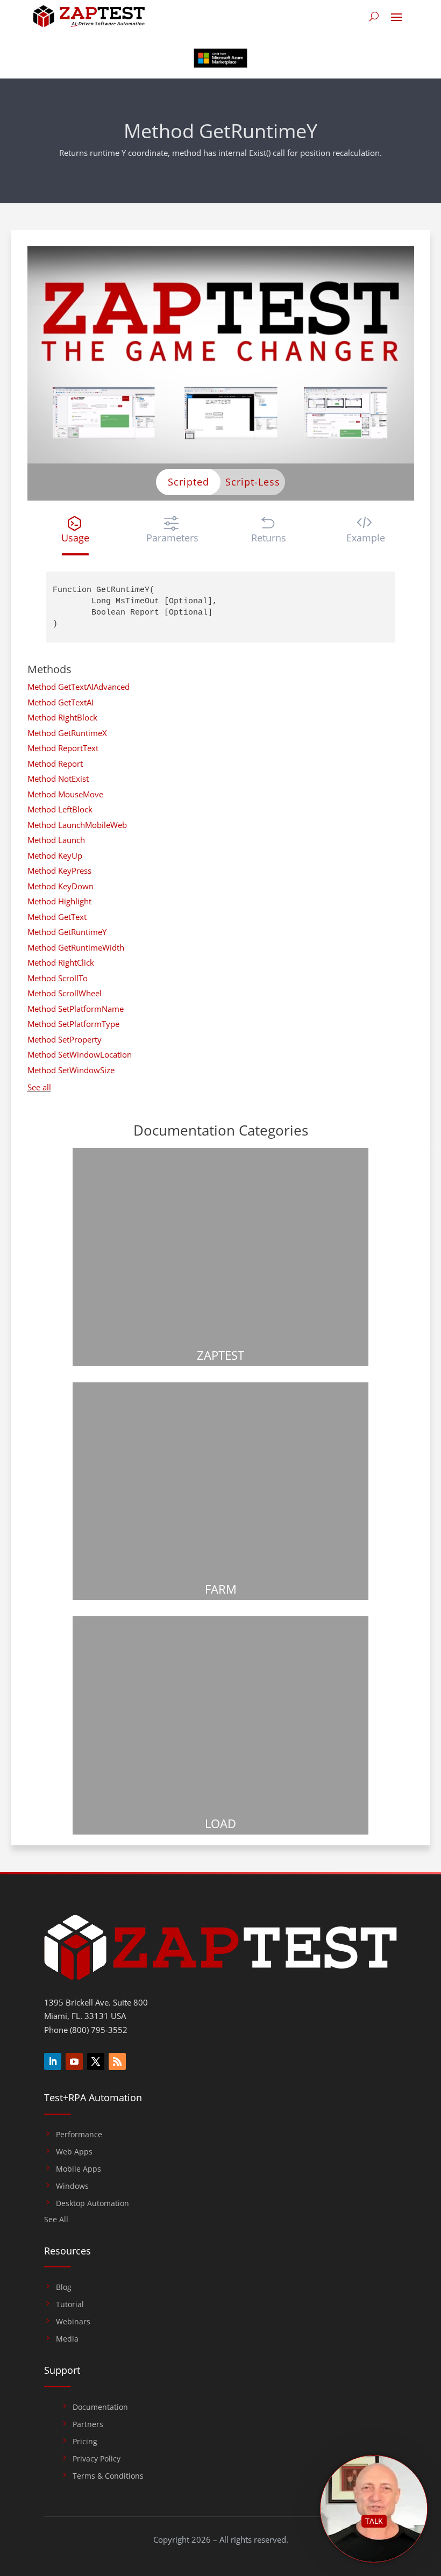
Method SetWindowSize (71, 1070)
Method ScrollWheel (65, 993)
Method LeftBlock (60, 809)
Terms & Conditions (108, 2476)
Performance (79, 2135)
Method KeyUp (55, 855)
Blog (64, 2287)
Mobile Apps (79, 2169)
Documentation (100, 2407)
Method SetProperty (65, 1039)
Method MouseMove (65, 794)
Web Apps (74, 2152)
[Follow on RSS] (117, 2061)
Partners (88, 2424)
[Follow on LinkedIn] (53, 2061)
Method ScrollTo (58, 978)
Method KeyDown (61, 886)
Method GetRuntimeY (67, 932)
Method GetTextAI (61, 702)
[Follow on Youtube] (74, 2061)
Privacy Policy (97, 2459)
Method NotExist (58, 779)
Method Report (55, 763)
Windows (72, 2186)
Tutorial (70, 2304)
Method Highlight (59, 901)
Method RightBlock (62, 717)
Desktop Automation (93, 2203)
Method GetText (57, 917)
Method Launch (56, 840)
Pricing (85, 2442)
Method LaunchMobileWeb (77, 825)
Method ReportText (63, 748)
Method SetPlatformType (73, 1024)
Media (67, 2339)
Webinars (73, 2322)
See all (39, 1087)
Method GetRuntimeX (67, 733)
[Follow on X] (96, 2061)
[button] (76, 530)
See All (56, 2220)
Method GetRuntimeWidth (76, 947)
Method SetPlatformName (76, 1009)
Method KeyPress (59, 870)
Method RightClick (61, 962)
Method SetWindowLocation (80, 1054)
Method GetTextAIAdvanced (79, 687)
